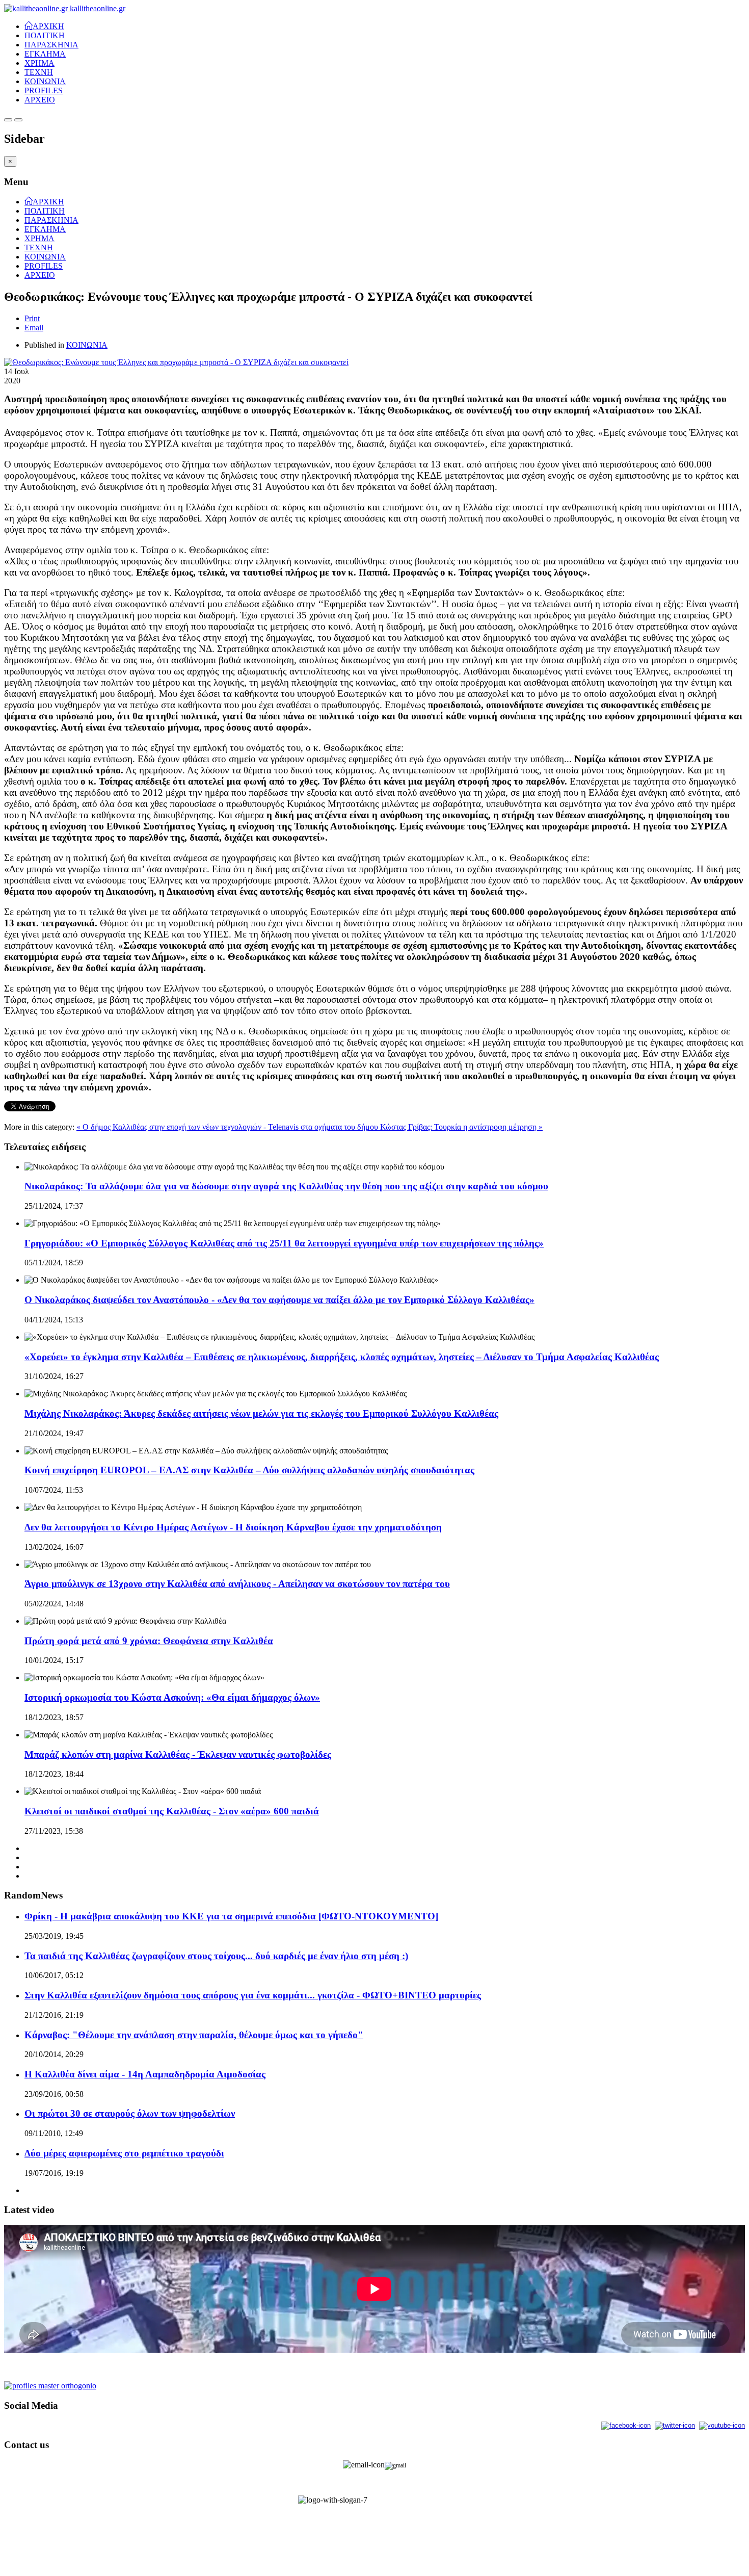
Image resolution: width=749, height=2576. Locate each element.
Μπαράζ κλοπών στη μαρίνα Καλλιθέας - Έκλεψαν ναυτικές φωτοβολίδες (178, 1754)
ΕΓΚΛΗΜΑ (45, 54)
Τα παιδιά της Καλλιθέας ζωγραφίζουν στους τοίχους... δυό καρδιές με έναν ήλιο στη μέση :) (216, 1956)
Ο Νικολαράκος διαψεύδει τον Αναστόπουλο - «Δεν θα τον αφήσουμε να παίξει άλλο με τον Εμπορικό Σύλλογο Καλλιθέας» (279, 1300)
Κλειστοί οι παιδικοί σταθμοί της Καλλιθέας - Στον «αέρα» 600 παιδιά (172, 1811)
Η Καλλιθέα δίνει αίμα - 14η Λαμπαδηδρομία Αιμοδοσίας (145, 2074)
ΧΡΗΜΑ (39, 63)
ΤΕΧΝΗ (39, 72)
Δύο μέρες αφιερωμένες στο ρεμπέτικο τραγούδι (124, 2153)
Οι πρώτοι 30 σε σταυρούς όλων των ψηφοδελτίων (130, 2113)
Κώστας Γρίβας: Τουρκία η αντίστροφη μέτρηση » (461, 1127)
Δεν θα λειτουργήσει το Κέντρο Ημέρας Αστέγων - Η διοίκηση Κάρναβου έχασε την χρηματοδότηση (233, 1527)
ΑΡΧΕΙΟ (40, 100)
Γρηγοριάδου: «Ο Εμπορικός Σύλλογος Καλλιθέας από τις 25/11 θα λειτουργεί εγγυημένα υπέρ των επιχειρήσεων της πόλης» (284, 1243)
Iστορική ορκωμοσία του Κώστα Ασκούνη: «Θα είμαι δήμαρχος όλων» (172, 1697)
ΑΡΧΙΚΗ (48, 25)
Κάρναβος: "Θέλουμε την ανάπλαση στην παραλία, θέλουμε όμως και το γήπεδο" (194, 2035)
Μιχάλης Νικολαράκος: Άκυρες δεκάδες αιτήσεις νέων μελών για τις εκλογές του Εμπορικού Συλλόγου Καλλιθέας (261, 1413)
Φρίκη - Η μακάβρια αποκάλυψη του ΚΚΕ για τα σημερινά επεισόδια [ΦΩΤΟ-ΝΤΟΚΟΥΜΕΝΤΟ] (231, 1916)
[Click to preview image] (176, 362)
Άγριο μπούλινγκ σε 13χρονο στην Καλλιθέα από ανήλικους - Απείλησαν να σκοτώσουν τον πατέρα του (237, 1584)
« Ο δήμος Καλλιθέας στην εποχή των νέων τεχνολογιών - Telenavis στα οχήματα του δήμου (228, 1127)
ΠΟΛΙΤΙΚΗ (45, 35)
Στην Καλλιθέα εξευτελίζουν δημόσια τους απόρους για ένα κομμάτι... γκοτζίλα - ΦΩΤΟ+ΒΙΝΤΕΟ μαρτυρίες (253, 1995)
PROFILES (44, 90)
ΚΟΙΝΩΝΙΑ (45, 81)
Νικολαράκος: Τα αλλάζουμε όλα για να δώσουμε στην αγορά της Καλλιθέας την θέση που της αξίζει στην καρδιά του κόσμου (286, 1186)
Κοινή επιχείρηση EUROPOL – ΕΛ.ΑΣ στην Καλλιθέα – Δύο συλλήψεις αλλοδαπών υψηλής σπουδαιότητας (249, 1470)
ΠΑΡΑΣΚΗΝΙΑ (51, 45)
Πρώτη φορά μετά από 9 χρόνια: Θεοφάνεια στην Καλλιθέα (149, 1641)
